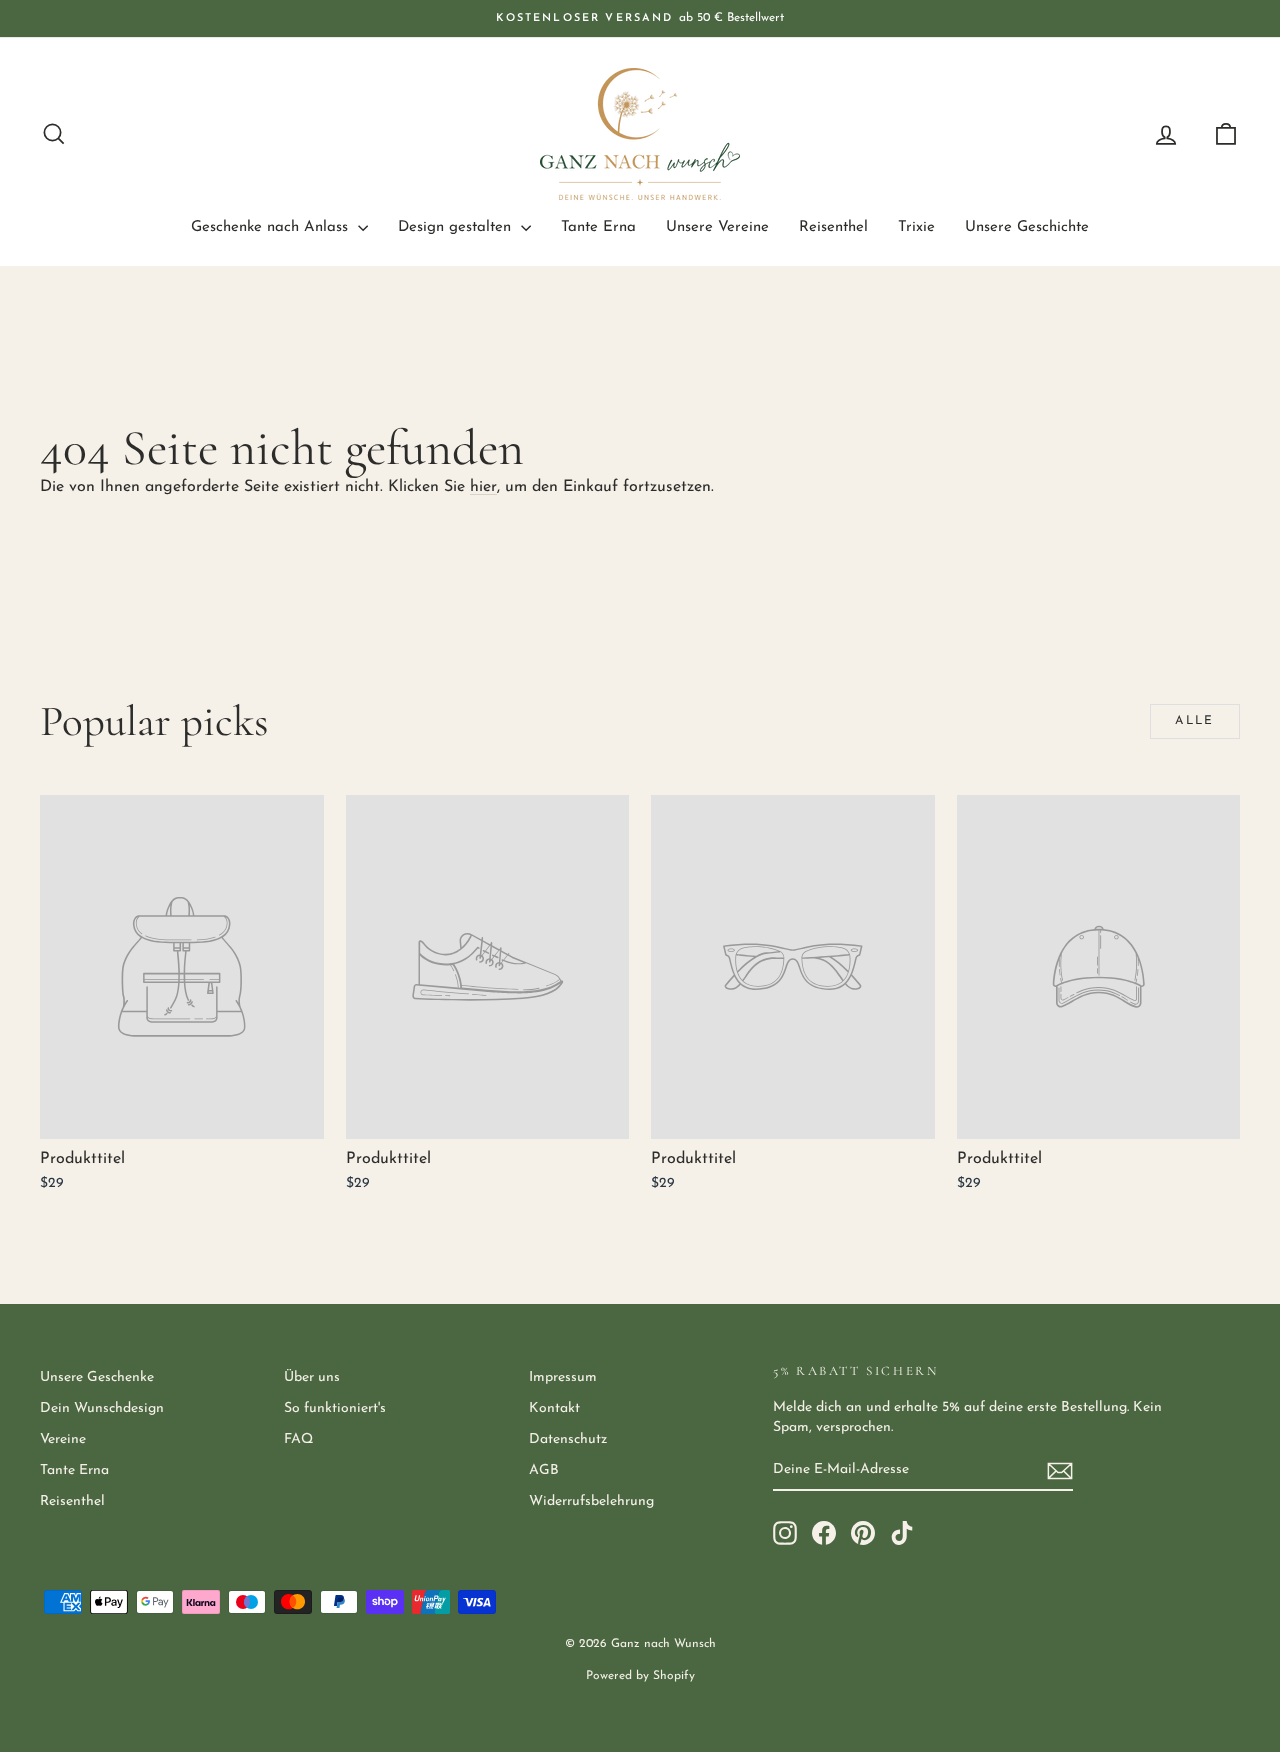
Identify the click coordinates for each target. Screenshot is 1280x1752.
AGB (544, 1470)
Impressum (563, 1377)
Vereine (63, 1439)
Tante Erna (598, 227)
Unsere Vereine (717, 227)
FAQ (298, 1439)
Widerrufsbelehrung (591, 1501)
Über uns (312, 1377)
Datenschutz (568, 1439)
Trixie (916, 227)
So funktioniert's (335, 1408)
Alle (1195, 721)
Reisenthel (833, 227)
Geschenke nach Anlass (272, 227)
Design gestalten (457, 227)
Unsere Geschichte (1027, 227)
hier (483, 487)
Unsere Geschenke (97, 1377)
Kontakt (554, 1408)
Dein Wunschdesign (102, 1408)
